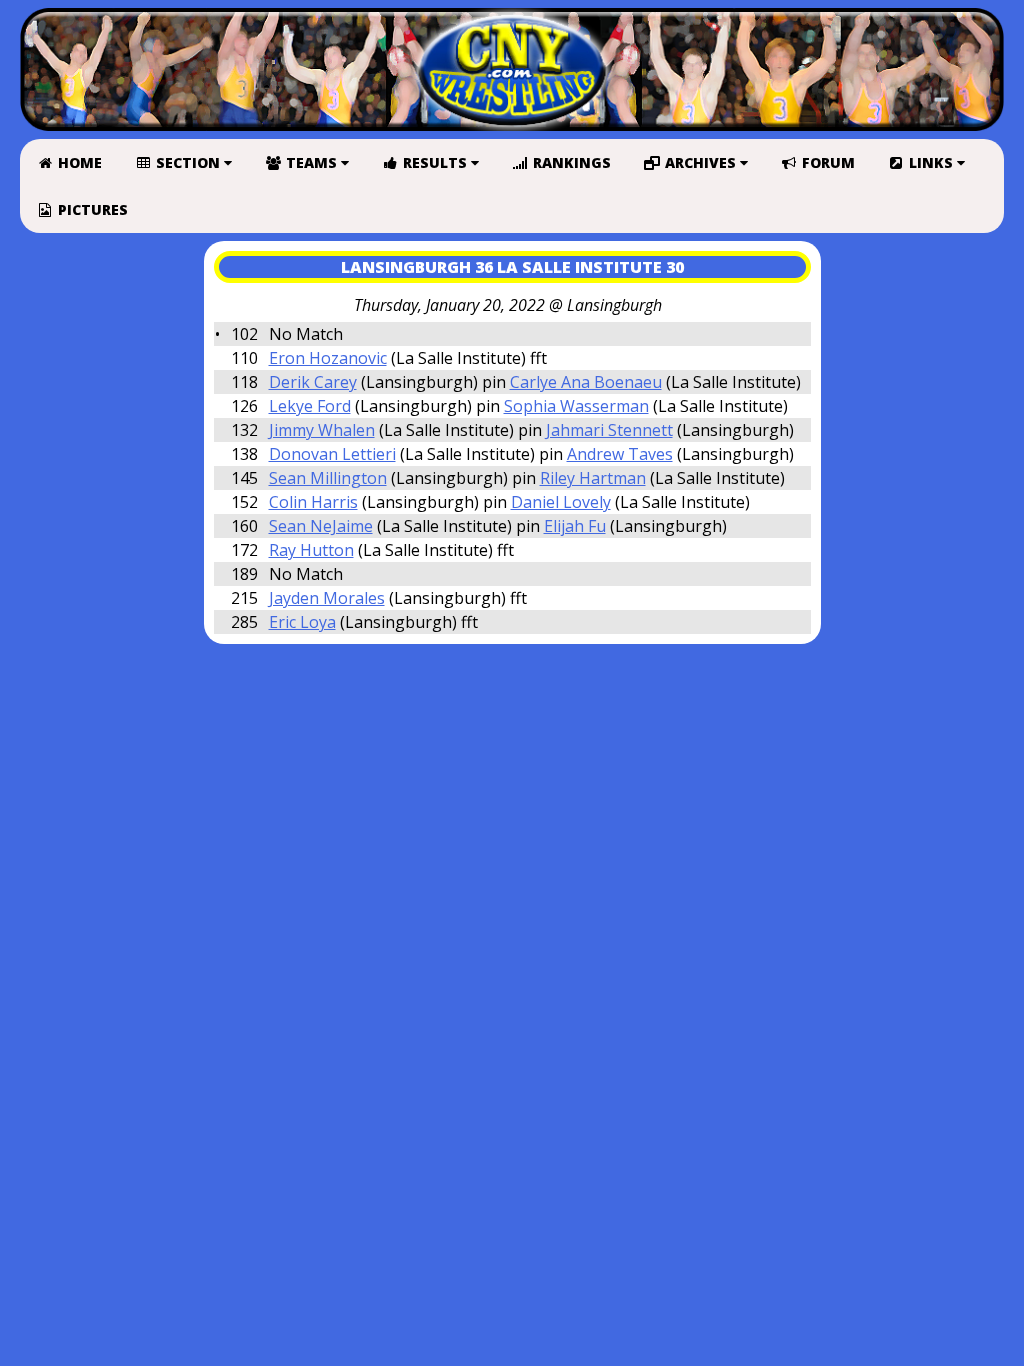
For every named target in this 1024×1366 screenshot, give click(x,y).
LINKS (931, 162)
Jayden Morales (327, 598)
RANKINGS (570, 162)
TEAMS (311, 162)
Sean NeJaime (321, 526)
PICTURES (91, 209)
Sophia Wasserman (576, 406)
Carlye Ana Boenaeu (586, 382)
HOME (78, 162)
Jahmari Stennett (609, 430)
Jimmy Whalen (322, 430)
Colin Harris (313, 502)
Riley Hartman (593, 478)
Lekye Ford (310, 406)
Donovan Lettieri (332, 454)
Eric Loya (302, 622)
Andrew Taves (620, 454)
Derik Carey (313, 382)
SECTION (188, 162)
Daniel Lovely (561, 502)
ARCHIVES (700, 162)
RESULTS (435, 162)
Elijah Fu (575, 526)
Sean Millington (328, 478)
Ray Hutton (311, 550)
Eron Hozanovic (328, 358)
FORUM (826, 162)
